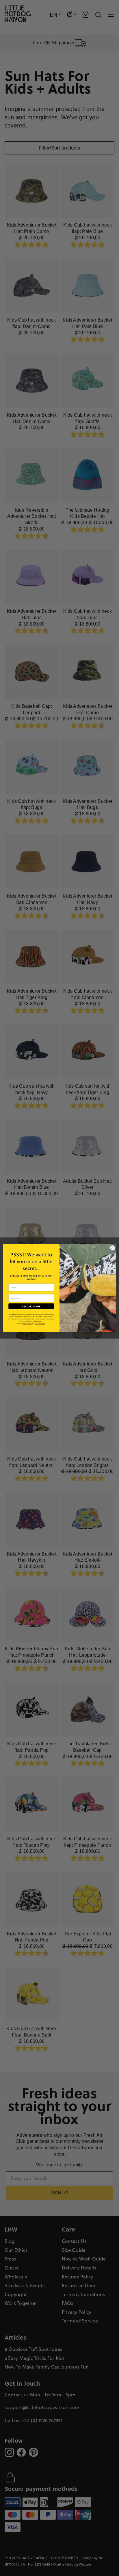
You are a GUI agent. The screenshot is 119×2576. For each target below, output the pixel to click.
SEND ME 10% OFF (31, 1306)
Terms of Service (40, 1324)
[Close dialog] (112, 1248)
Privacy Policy (27, 1324)
